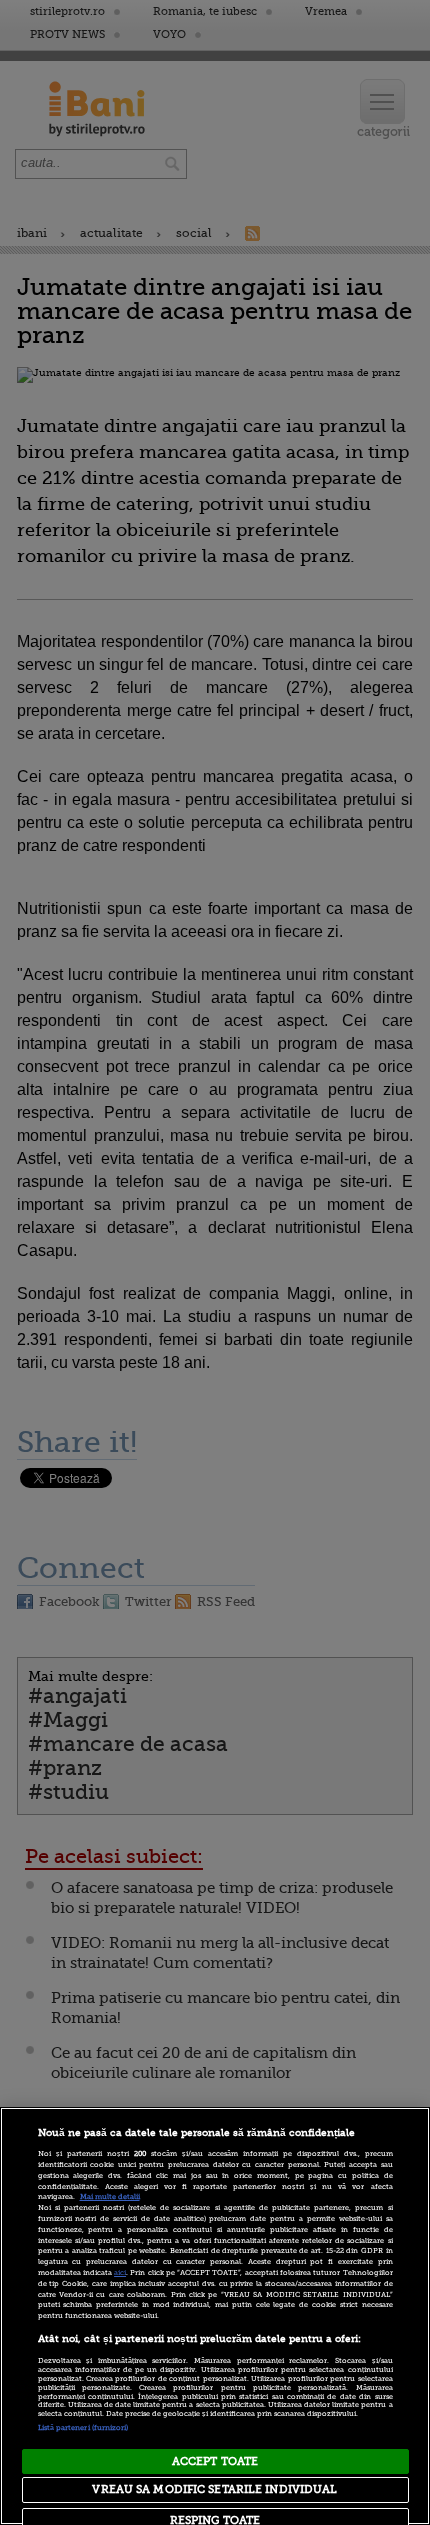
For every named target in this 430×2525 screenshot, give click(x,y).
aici (120, 2273)
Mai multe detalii (110, 2197)
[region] (215, 2316)
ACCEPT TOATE (215, 2461)
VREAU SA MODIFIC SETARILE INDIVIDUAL (214, 2489)
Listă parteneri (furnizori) (83, 2428)
